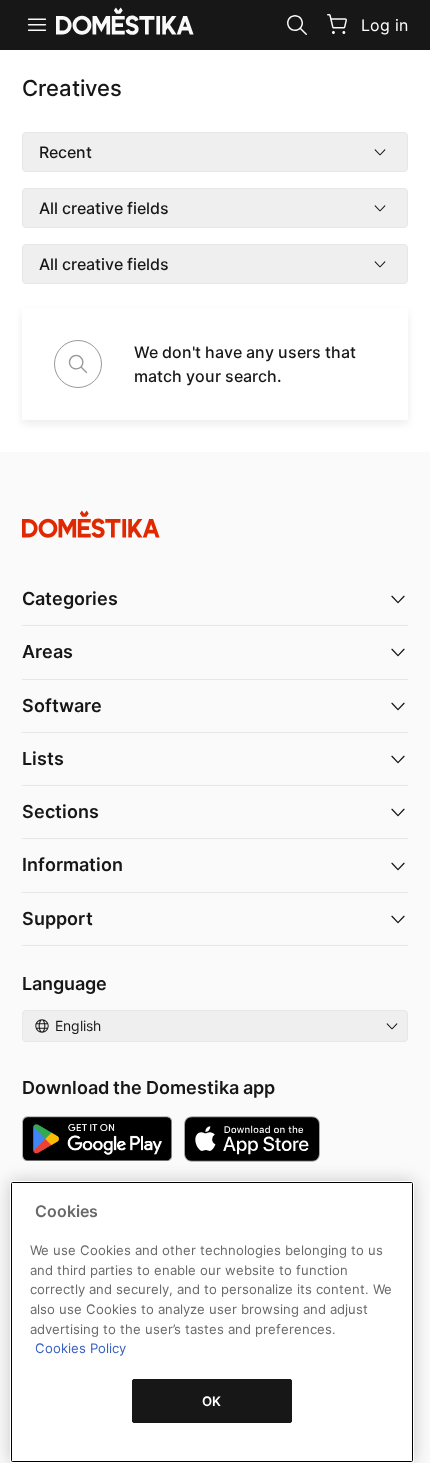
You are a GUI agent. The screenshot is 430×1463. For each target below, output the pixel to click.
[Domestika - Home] (215, 524)
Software (62, 705)
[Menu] (37, 25)
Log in (384, 25)
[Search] (297, 25)
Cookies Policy (80, 1348)
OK (212, 1401)
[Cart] (337, 24)
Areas (47, 651)
